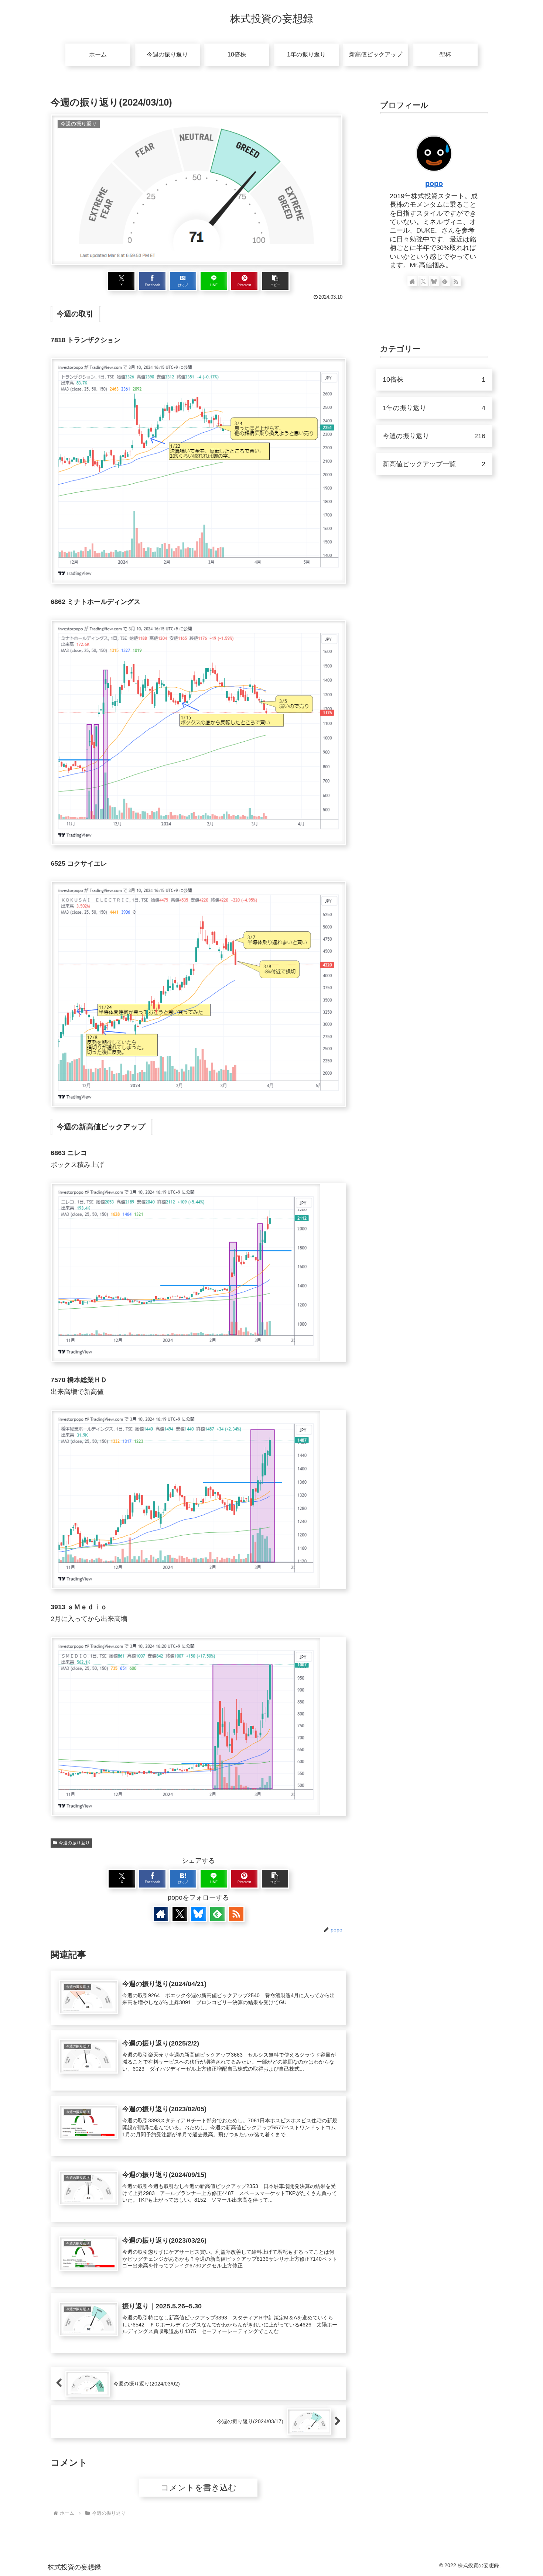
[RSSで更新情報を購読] (236, 1914)
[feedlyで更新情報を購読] (217, 1914)
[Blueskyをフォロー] (199, 1914)
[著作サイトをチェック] (161, 1914)
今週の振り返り (74, 1843)
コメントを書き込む (199, 2488)
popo (434, 183)
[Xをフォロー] (180, 1914)
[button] (275, 281)
